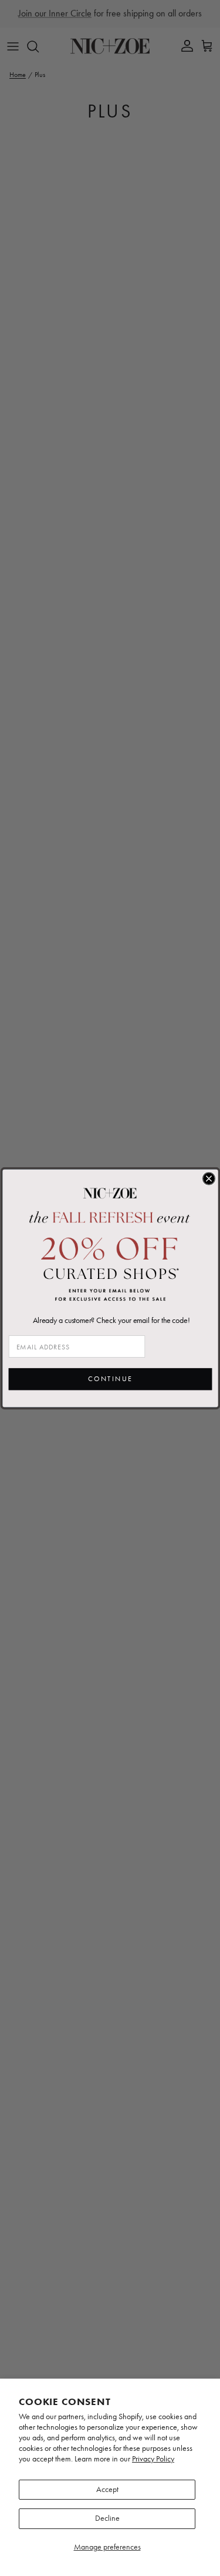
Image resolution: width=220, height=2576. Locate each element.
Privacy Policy (153, 2459)
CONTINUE (110, 1379)
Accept (107, 2489)
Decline (107, 2518)
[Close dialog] (209, 1178)
